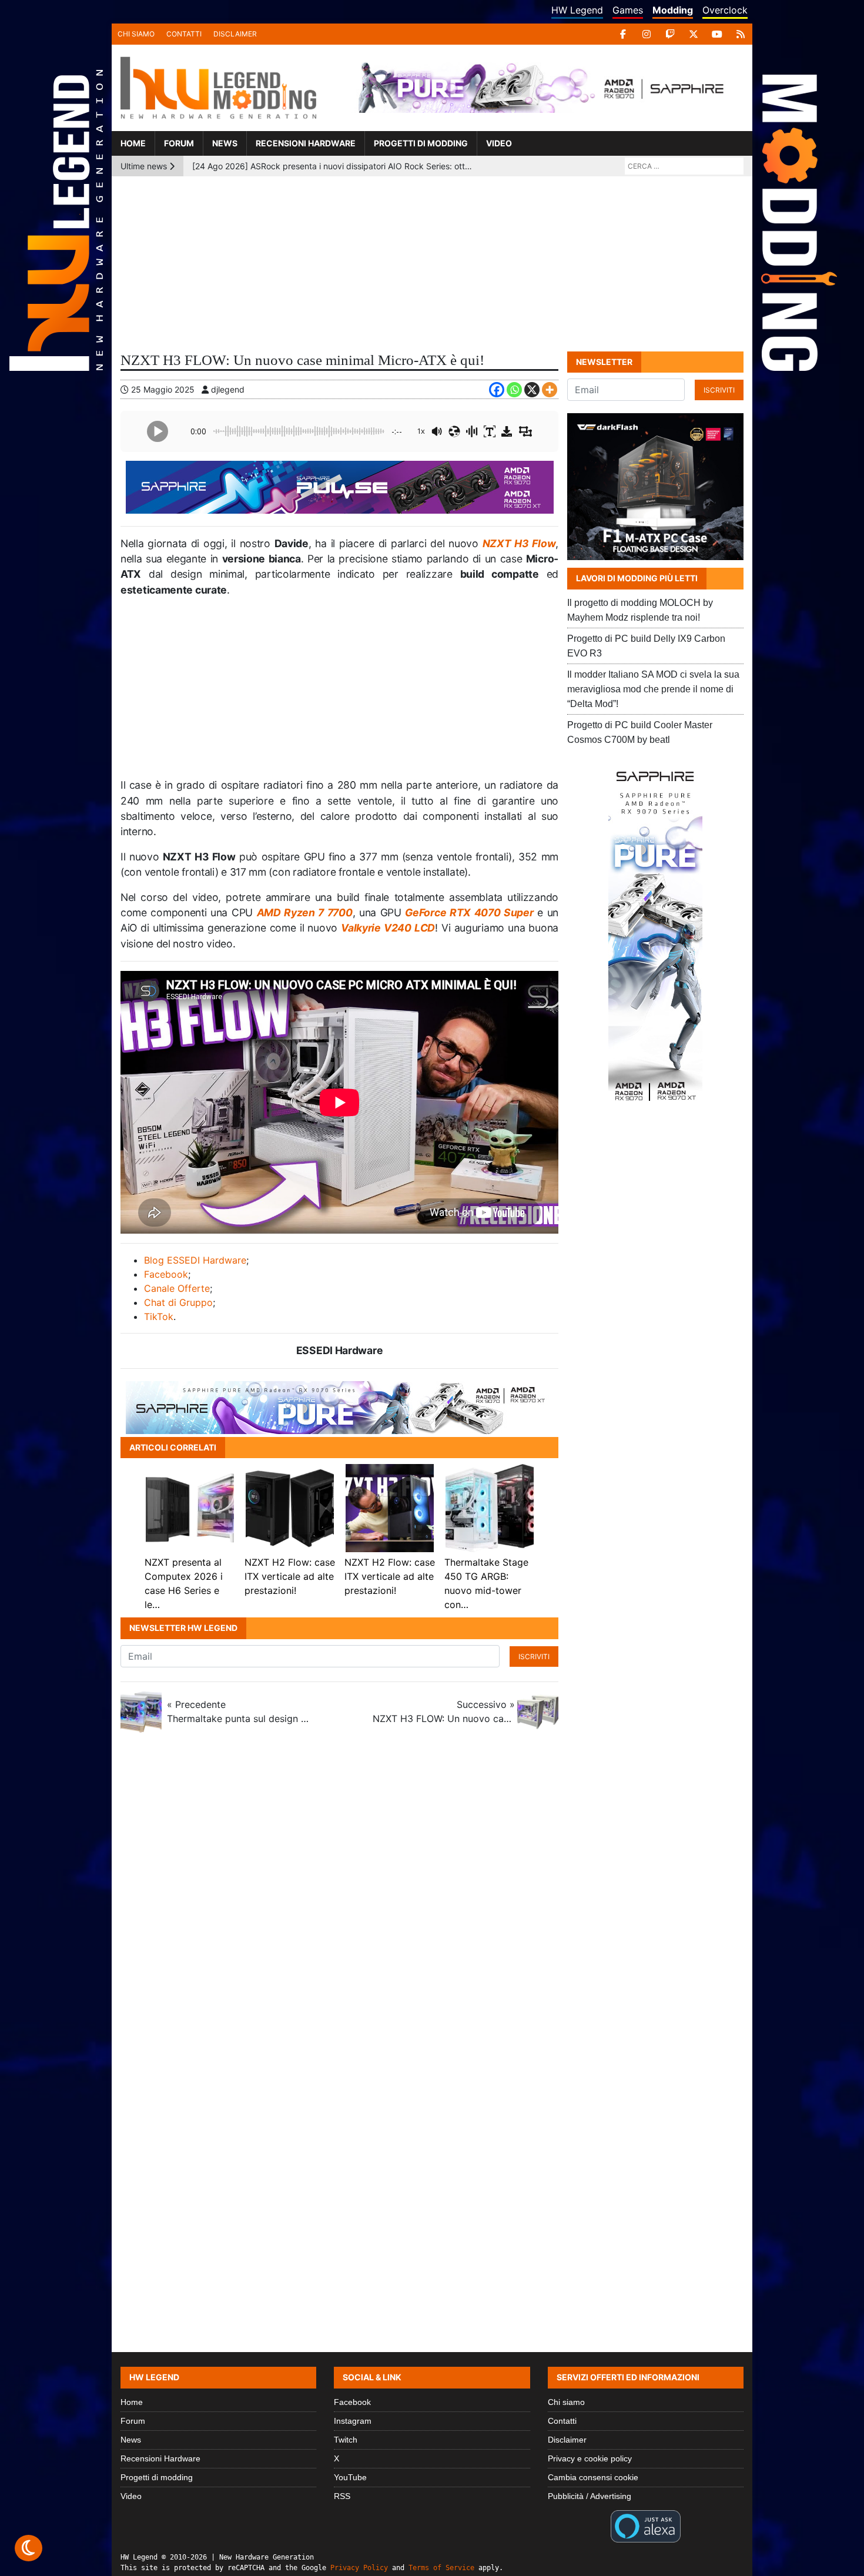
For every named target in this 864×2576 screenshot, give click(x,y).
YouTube (350, 2477)
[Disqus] (432, 1898)
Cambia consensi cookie (593, 2477)
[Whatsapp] (514, 390)
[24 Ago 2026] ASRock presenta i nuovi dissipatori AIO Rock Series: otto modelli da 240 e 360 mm (332, 166)
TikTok (159, 1317)
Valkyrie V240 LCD (388, 928)
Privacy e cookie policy (590, 2458)
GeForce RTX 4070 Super (469, 912)
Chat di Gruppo (178, 1302)
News (225, 143)
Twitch (346, 2440)
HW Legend (577, 10)
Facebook (166, 1274)
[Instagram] (647, 34)
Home (133, 143)
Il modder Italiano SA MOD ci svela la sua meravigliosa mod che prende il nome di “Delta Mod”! (653, 689)
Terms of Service (441, 2568)
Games (628, 10)
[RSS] (741, 34)
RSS (342, 2496)
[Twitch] (670, 34)
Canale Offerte (177, 1288)
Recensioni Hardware (306, 143)
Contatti (184, 34)
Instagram (353, 2421)
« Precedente (238, 1711)
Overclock (725, 10)
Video (499, 143)
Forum (179, 143)
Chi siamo (136, 34)
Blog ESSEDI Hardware (195, 1260)
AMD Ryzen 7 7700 (305, 912)
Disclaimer (235, 34)
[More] (550, 390)
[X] (694, 34)
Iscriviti (534, 1657)
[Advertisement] (432, 264)
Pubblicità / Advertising (590, 2496)
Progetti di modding (421, 143)
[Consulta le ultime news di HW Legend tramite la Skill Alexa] (646, 2525)
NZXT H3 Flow (519, 543)
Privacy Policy (359, 2568)
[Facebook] (623, 34)
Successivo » (444, 1711)
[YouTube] (717, 34)
